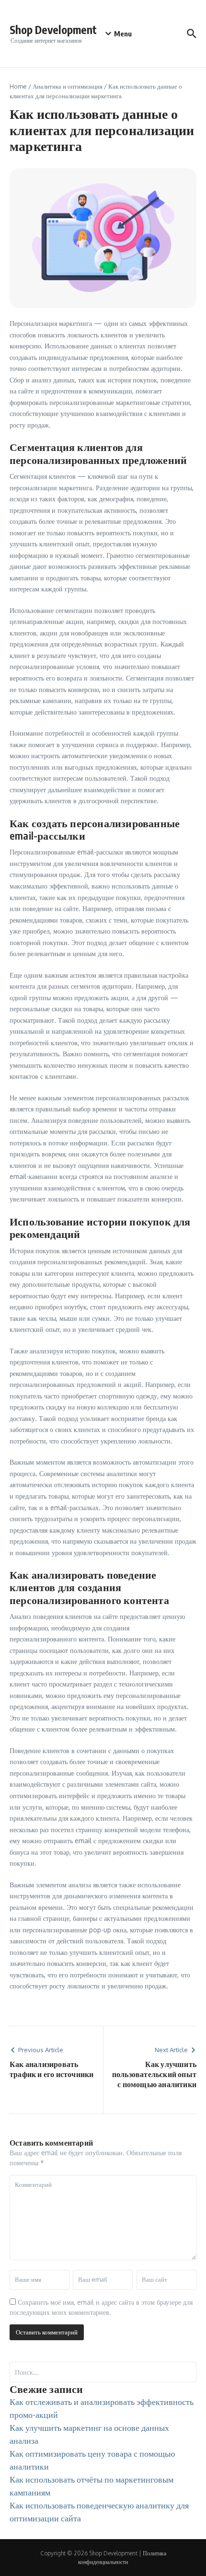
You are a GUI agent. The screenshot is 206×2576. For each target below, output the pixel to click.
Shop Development (53, 29)
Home (18, 86)
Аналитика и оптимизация (68, 86)
